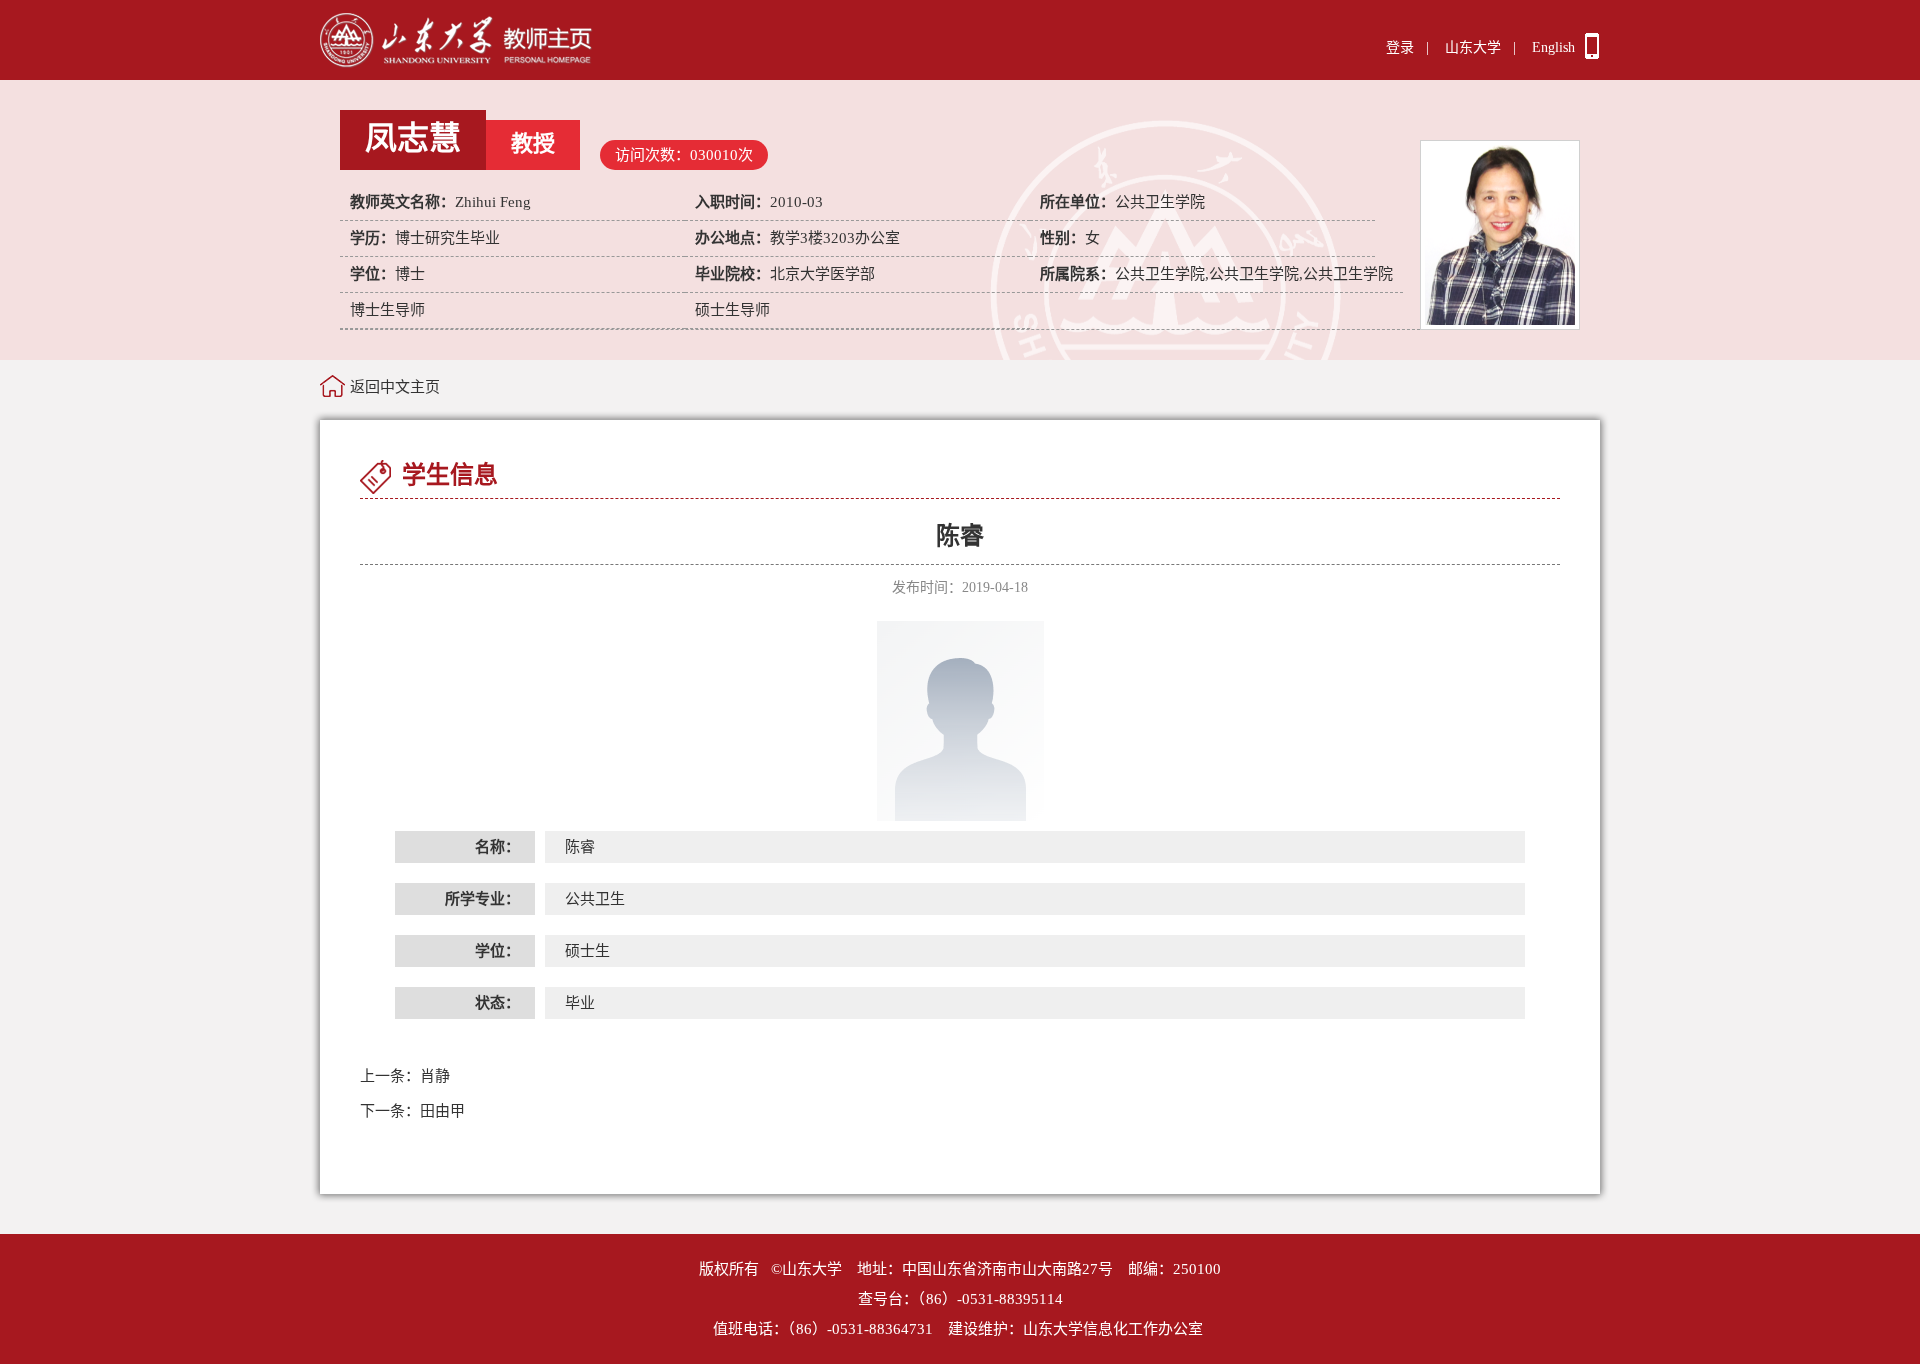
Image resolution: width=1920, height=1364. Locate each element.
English (1553, 47)
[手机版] (1592, 54)
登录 (1400, 47)
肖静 (405, 1076)
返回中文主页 (395, 387)
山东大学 (1473, 47)
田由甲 (412, 1111)
